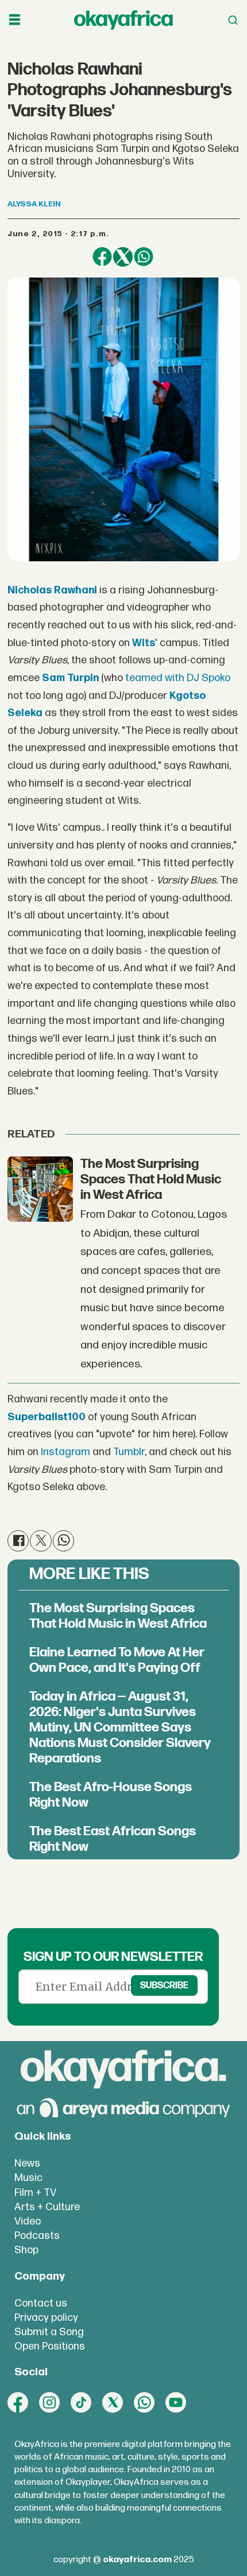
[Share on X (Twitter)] (123, 257)
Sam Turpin (70, 678)
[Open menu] (15, 20)
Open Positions (50, 2346)
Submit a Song (49, 2332)
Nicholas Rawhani (52, 590)
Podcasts (37, 2236)
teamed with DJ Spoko (178, 678)
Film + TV (35, 2193)
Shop (26, 2250)
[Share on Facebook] (102, 257)
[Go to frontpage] (123, 20)
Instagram (65, 1452)
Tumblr (129, 1452)
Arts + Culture (47, 2207)
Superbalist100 (47, 1417)
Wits (144, 643)
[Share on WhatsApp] (144, 257)
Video (28, 2221)
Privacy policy (46, 2318)
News (27, 2163)
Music (28, 2178)
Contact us (41, 2303)
